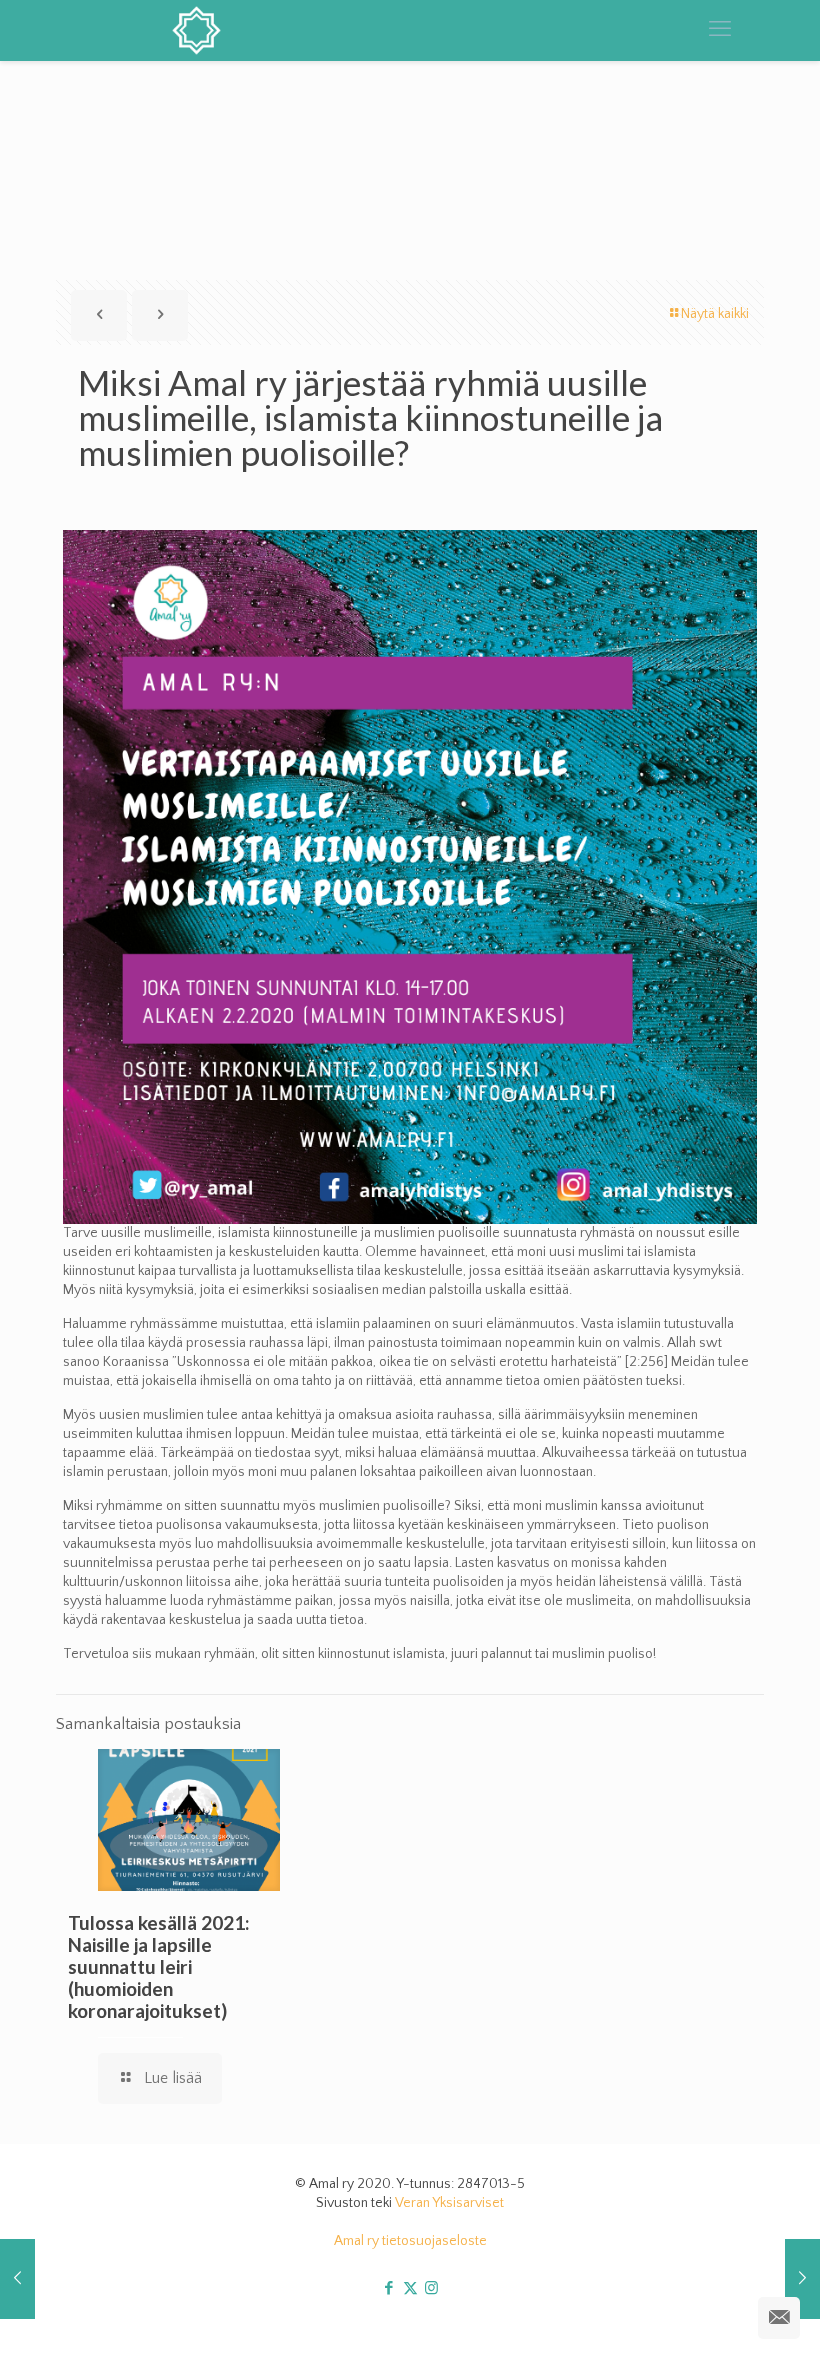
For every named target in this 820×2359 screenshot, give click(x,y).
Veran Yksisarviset (449, 2203)
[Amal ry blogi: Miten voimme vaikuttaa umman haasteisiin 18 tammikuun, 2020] (802, 2279)
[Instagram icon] (431, 2288)
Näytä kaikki (715, 314)
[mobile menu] (720, 30)
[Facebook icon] (389, 2288)
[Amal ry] (212, 30)
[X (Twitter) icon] (410, 2288)
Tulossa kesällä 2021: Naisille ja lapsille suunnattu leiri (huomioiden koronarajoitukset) (159, 1966)
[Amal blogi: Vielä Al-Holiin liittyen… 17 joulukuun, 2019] (17, 2279)
